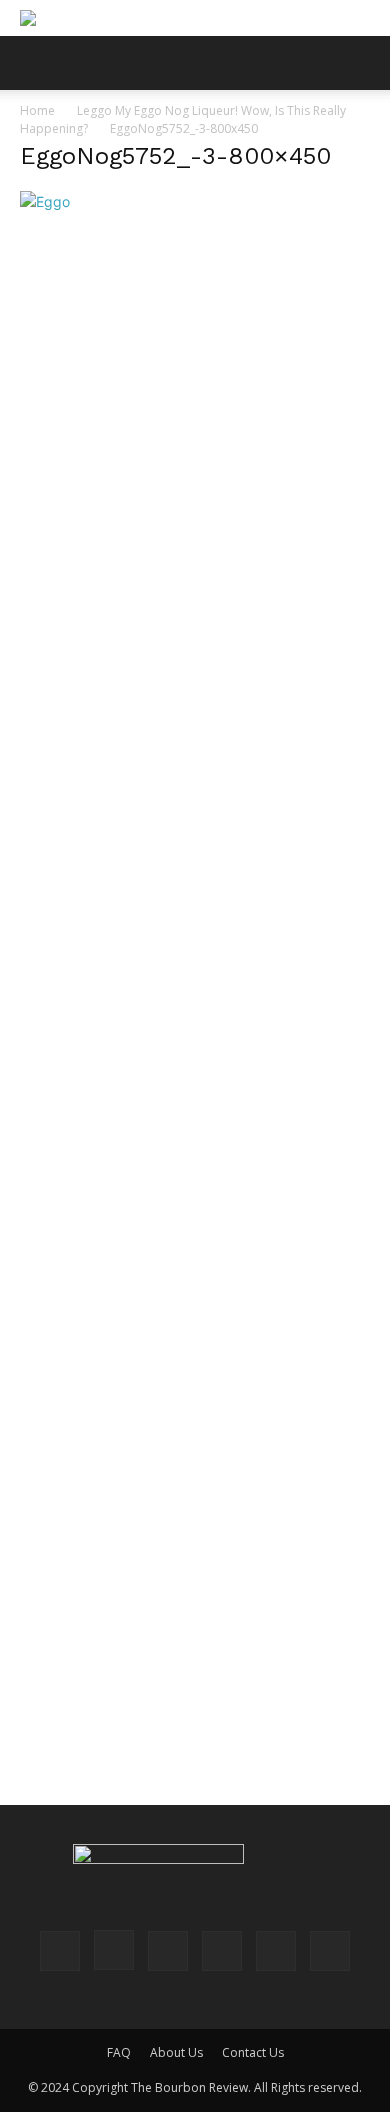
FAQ (119, 2052)
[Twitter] (276, 1951)
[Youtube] (330, 1951)
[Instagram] (114, 1950)
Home (37, 110)
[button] (34, 63)
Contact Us (253, 2052)
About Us (176, 2052)
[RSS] (222, 1951)
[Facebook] (60, 1951)
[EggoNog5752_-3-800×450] (45, 201)
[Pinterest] (168, 1951)
